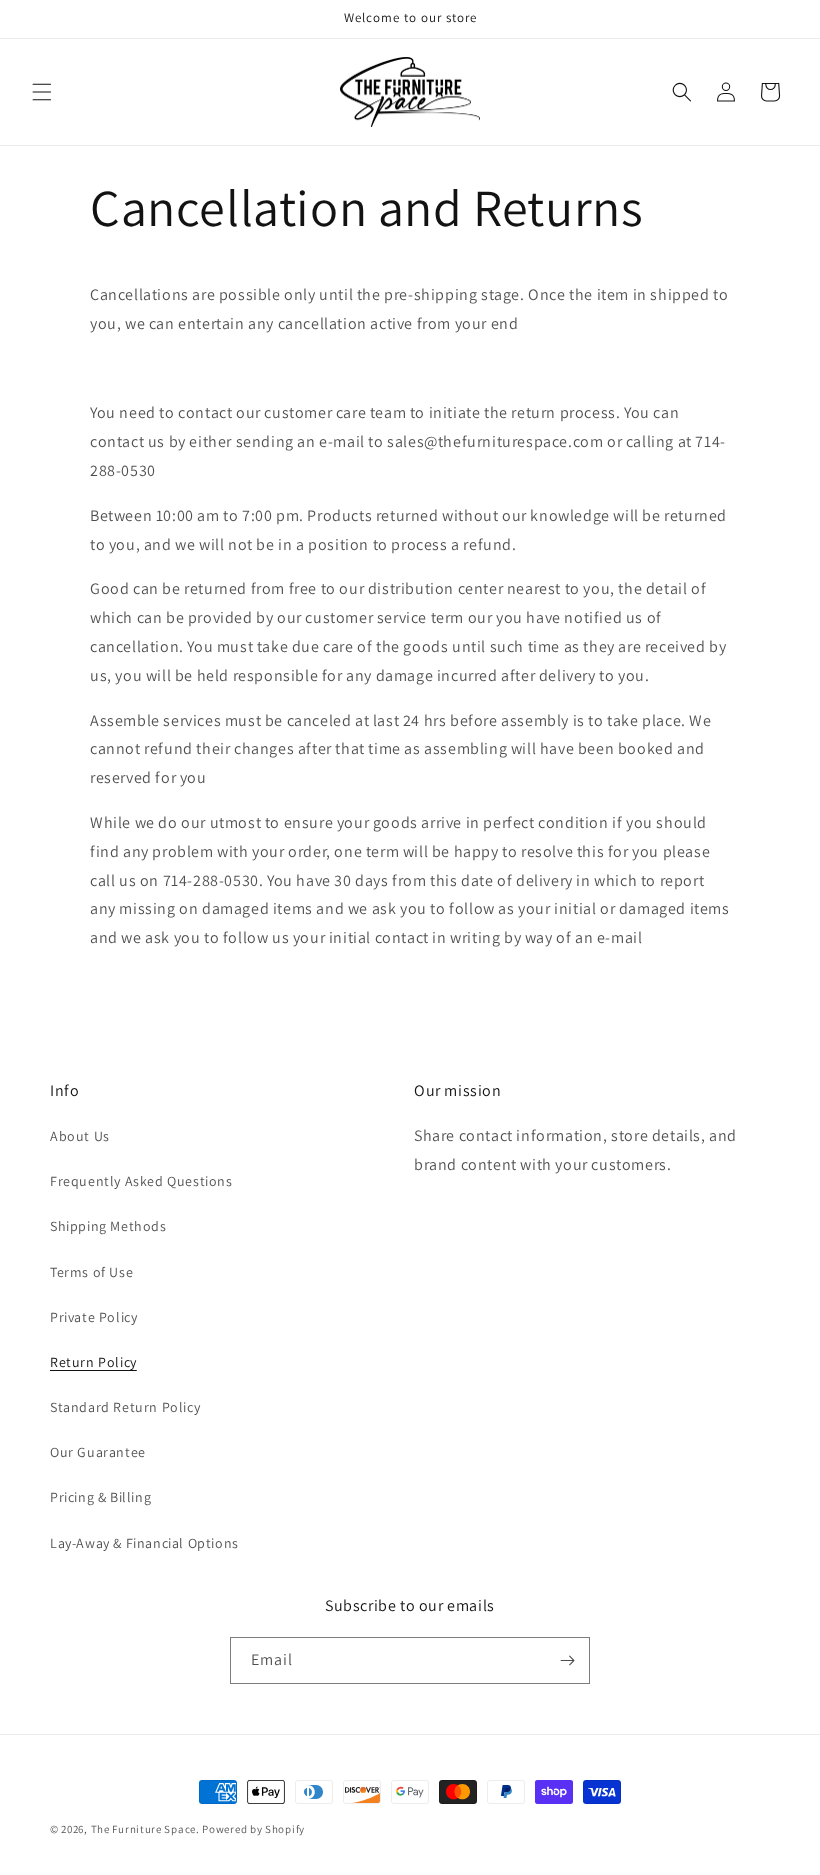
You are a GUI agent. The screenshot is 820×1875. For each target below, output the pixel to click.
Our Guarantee (98, 1452)
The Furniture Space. (145, 1829)
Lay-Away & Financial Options (144, 1543)
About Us (80, 1136)
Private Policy (93, 1317)
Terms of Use (91, 1272)
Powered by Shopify (253, 1829)
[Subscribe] (567, 1660)
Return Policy (93, 1362)
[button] (42, 92)
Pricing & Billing (100, 1497)
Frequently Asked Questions (141, 1181)
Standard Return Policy (125, 1407)
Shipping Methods (108, 1226)
